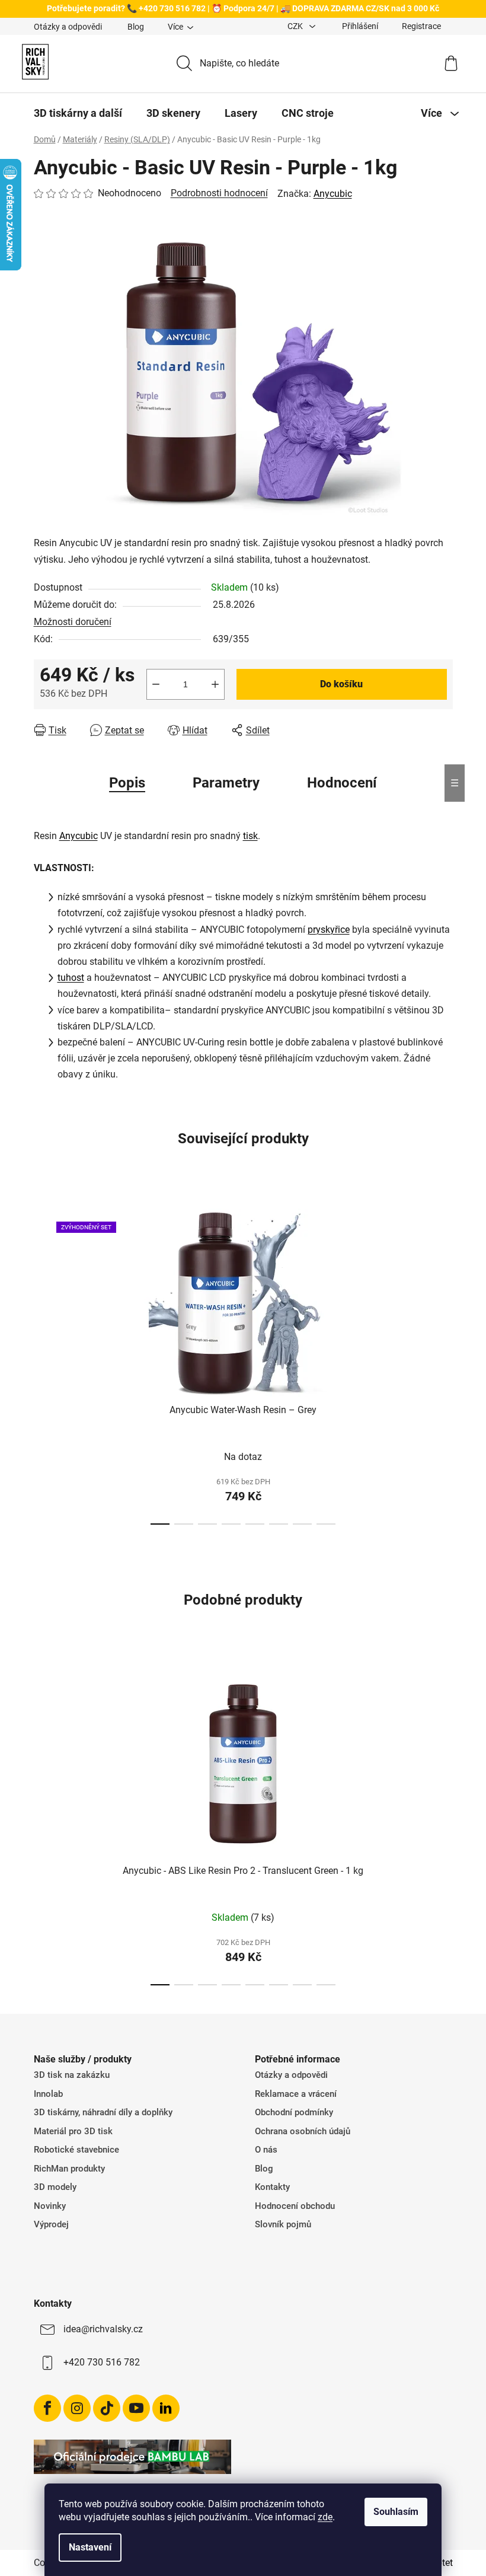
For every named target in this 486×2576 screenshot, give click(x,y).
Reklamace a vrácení (296, 2094)
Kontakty (272, 2187)
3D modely (55, 2187)
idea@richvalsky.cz (103, 2329)
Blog (136, 27)
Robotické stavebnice (76, 2150)
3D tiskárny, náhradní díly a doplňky (103, 2112)
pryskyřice (329, 930)
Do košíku (341, 684)
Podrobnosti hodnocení (219, 193)
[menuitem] (78, 113)
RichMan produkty (69, 2169)
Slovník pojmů (283, 2224)
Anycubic (333, 194)
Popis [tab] (127, 783)
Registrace (421, 26)
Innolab (48, 2094)
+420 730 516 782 (102, 2362)
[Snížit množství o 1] (156, 684)
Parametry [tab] (226, 783)
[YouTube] (136, 2408)
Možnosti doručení (73, 622)
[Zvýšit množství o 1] (215, 684)
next (443, 1363)
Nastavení (90, 2547)
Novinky (50, 2206)
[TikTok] (107, 2408)
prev (43, 1363)
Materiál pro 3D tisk (73, 2131)
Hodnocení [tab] (342, 783)
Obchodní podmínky (294, 2112)
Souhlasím (396, 2512)
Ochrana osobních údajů (303, 2131)
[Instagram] (77, 2408)
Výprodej (51, 2224)
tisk (250, 836)
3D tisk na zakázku (72, 2075)
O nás (266, 2150)
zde (325, 2517)
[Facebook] (47, 2408)
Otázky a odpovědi (68, 27)
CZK (296, 26)
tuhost (71, 978)
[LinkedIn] (166, 2408)
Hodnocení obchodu (295, 2206)
